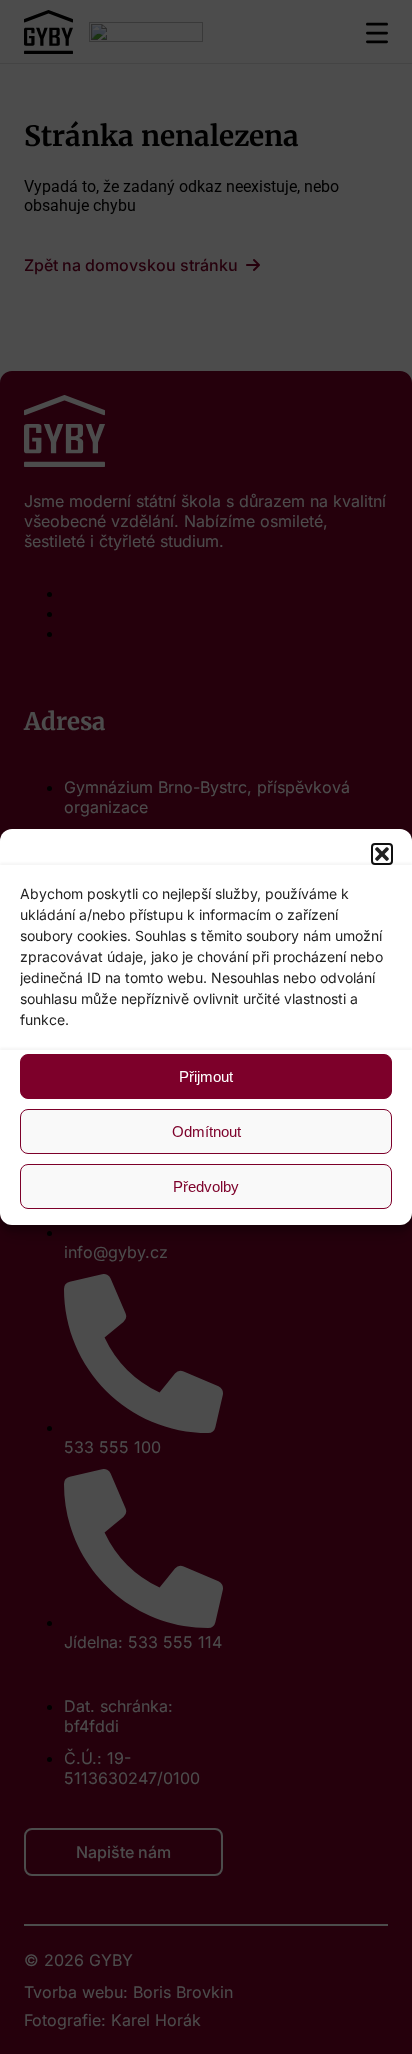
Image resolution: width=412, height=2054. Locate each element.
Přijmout (206, 1076)
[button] (382, 854)
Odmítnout (206, 1131)
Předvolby (206, 1186)
